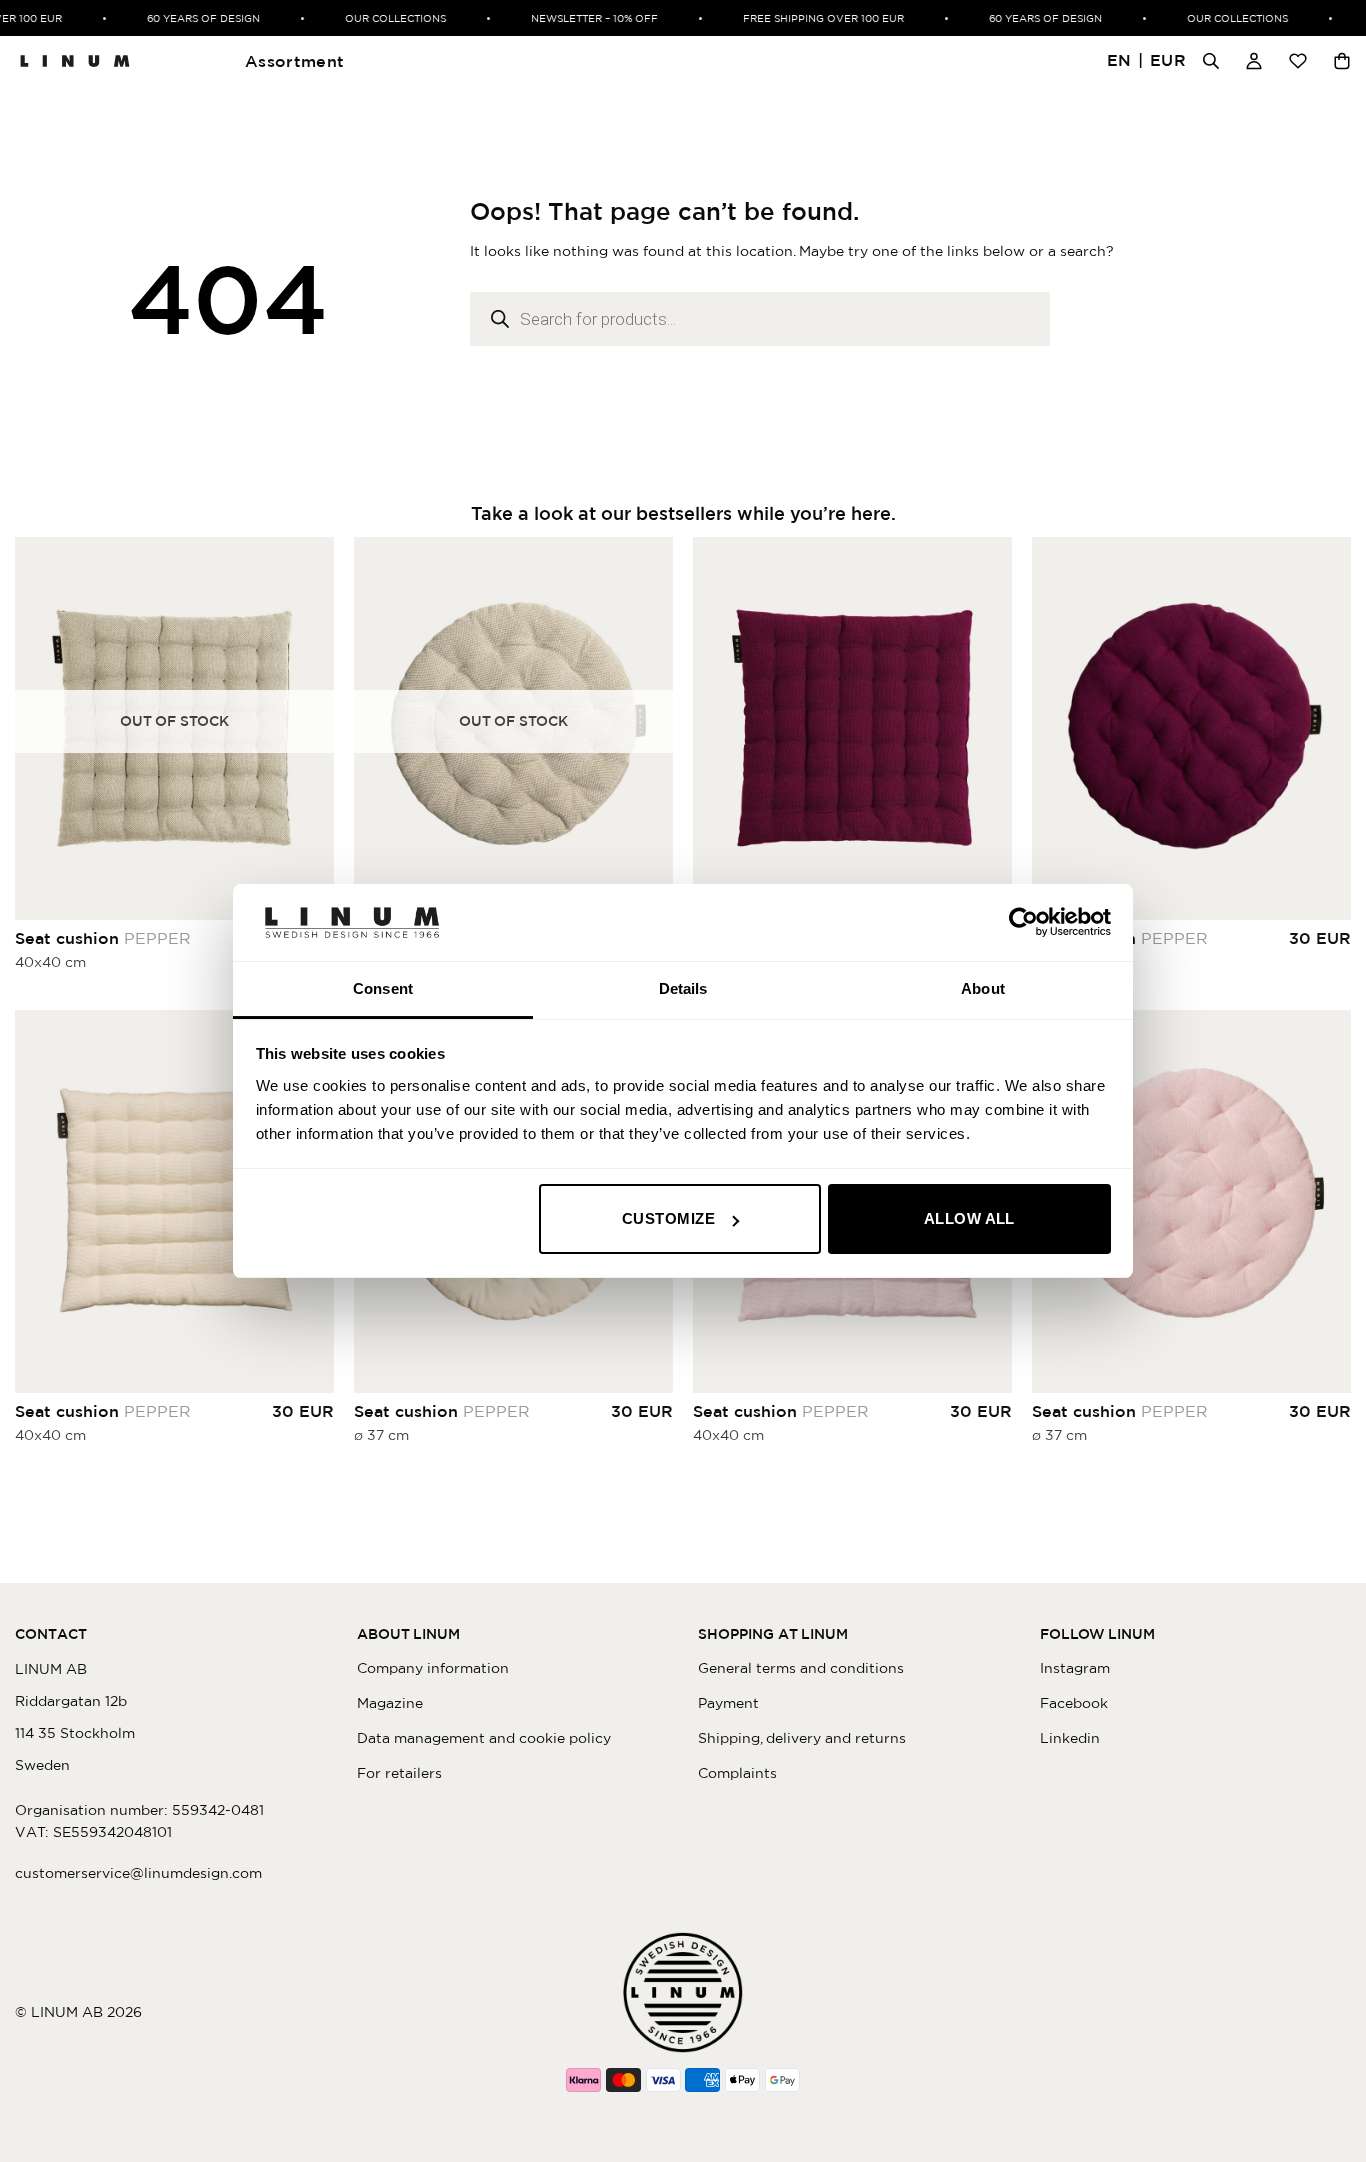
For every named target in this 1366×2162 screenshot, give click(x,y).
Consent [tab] (383, 988)
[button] (1147, 61)
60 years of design (188, 18)
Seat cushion (103, 938)
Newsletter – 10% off (579, 18)
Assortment (294, 61)
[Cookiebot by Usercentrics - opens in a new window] (1023, 922)
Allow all (969, 1218)
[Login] (1254, 61)
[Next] (992, 728)
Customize (668, 1218)
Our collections (380, 18)
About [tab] (983, 988)
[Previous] (713, 728)
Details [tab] (683, 988)
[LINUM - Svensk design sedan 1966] (75, 61)
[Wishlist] (1298, 61)
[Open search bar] (1211, 61)
